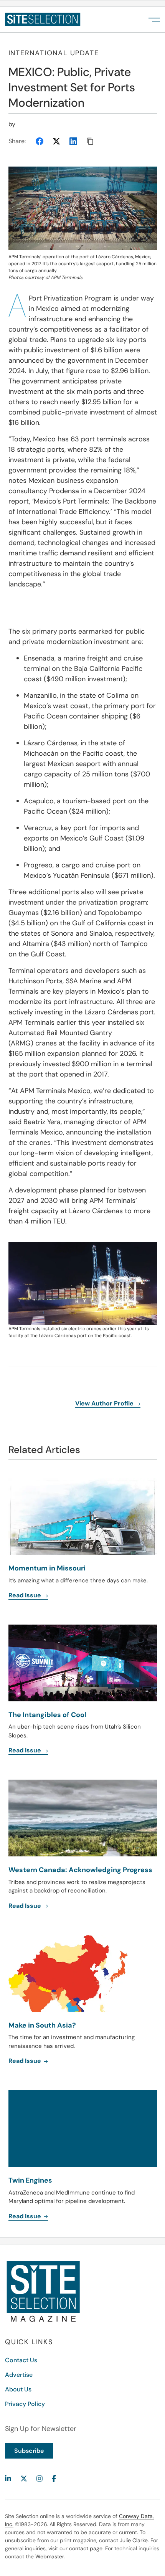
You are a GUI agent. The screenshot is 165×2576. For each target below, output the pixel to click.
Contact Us (21, 2360)
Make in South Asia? (42, 2025)
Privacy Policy (25, 2404)
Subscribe (29, 2451)
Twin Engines (30, 2180)
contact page (86, 2548)
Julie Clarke (134, 2540)
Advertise (19, 2375)
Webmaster (49, 2556)
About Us (18, 2389)
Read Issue (26, 2061)
